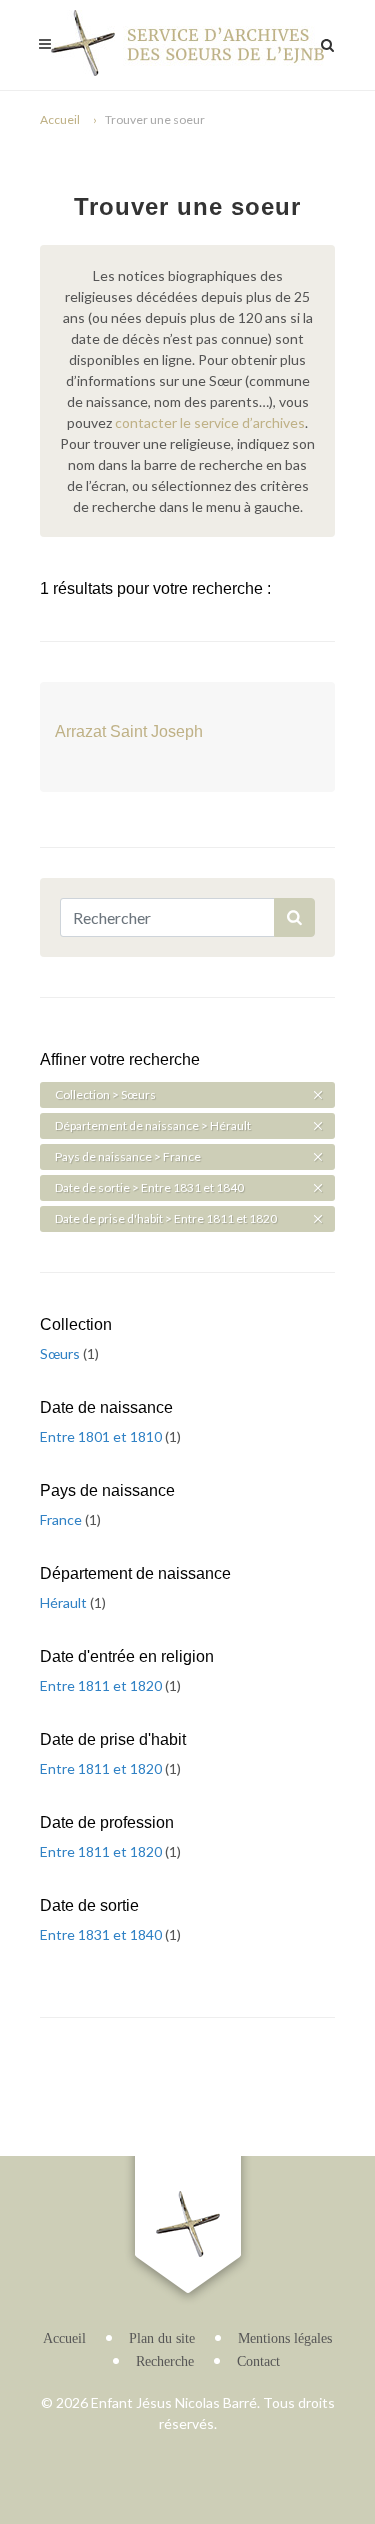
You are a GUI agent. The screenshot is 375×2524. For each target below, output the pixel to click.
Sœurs (61, 1353)
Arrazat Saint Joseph (129, 731)
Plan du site (162, 2338)
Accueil (60, 119)
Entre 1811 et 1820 (102, 1685)
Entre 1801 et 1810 (102, 1436)
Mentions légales (285, 2338)
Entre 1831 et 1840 (102, 1934)
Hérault (65, 1602)
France (62, 1519)
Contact (258, 2361)
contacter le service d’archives (210, 422)
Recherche (165, 2361)
